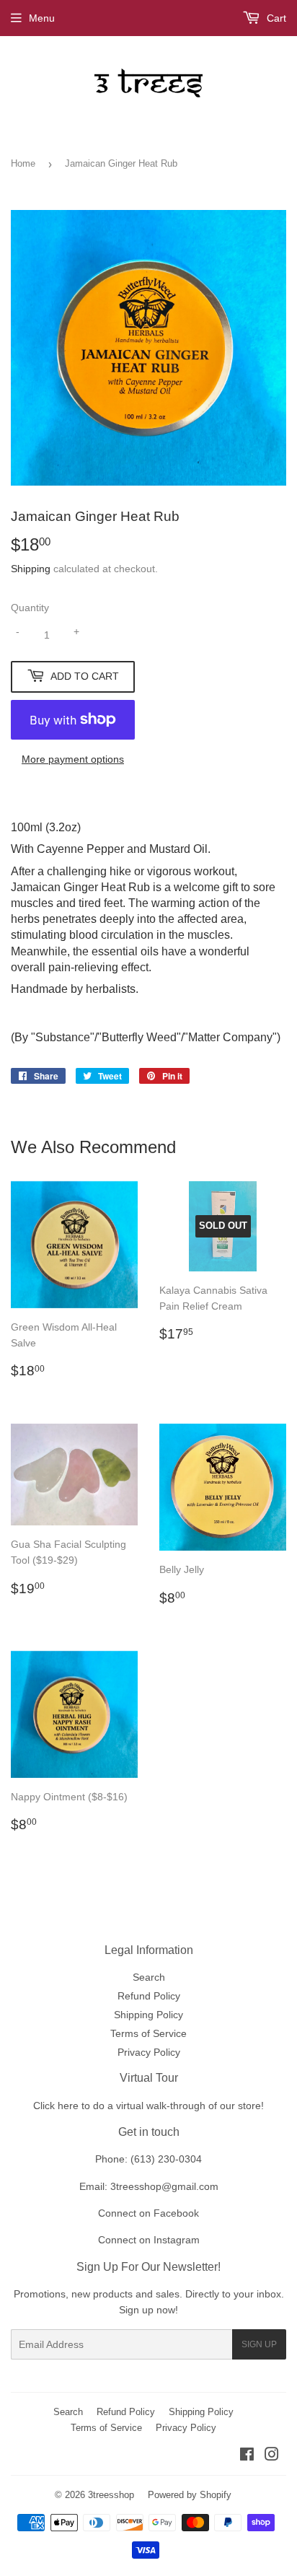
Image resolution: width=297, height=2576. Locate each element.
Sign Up (259, 2344)
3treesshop (111, 2495)
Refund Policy (149, 1996)
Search (149, 1977)
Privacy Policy (149, 2052)
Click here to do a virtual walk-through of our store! (148, 2106)
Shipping (31, 569)
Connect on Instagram (149, 2240)
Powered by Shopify (190, 2495)
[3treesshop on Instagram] (272, 2456)
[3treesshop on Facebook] (247, 2456)
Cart (275, 18)
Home (23, 163)
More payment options (73, 759)
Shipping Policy (148, 2015)
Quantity (30, 608)
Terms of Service (148, 2033)
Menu (42, 18)
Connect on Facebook (148, 2213)
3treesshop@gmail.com (164, 2186)
